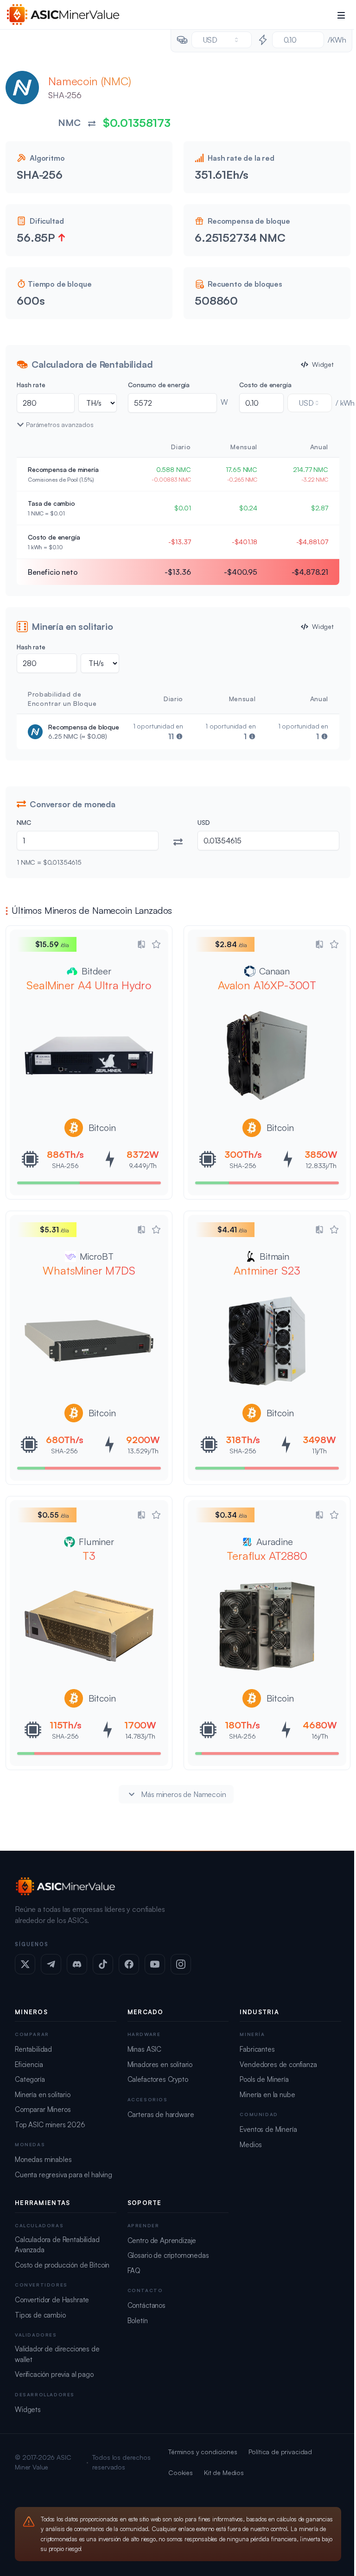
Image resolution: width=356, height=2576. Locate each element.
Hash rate (31, 385)
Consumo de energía (159, 385)
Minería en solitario (43, 2095)
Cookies (181, 2472)
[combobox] (222, 40)
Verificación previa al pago (54, 2374)
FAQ (134, 2271)
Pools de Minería (264, 2079)
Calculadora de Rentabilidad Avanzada (57, 2245)
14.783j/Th (140, 1736)
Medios (251, 2145)
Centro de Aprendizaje (162, 2240)
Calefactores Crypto (158, 2079)
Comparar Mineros (43, 2109)
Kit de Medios (224, 2472)
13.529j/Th (143, 1451)
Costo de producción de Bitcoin (62, 2265)
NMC (24, 822)
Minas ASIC (144, 2049)
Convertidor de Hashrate (52, 2300)
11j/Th (319, 1451)
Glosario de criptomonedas (168, 2255)
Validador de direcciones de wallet (57, 2354)
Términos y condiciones (203, 2452)
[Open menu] (341, 15)
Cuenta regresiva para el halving (64, 2175)
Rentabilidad (33, 2049)
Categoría (30, 2079)
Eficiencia (29, 2064)
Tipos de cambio (40, 2315)
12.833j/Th (321, 1165)
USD (204, 822)
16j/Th (320, 1736)
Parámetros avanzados (60, 424)
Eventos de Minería (268, 2129)
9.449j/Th (143, 1165)
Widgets (28, 2410)
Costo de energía (265, 385)
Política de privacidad (280, 2452)
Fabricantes (257, 2049)
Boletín (138, 2321)
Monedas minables (43, 2159)
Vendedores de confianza (278, 2064)
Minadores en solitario (160, 2064)
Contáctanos (146, 2305)
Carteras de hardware (161, 2114)
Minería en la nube (267, 2095)
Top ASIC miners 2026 (50, 2125)
